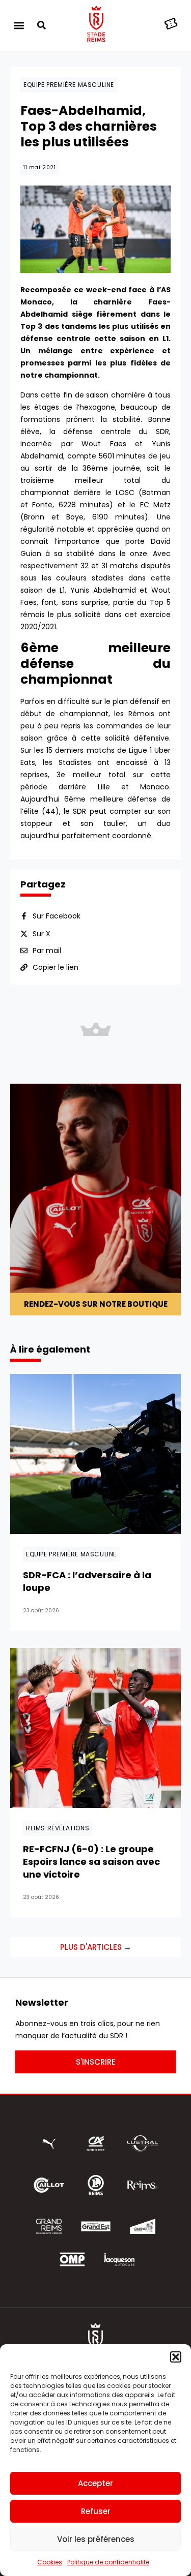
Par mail (47, 950)
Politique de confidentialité (108, 2562)
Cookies (50, 2562)
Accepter (95, 2483)
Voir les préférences (96, 2539)
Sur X (42, 934)
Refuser (96, 2511)
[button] (176, 2357)
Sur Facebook (57, 916)
